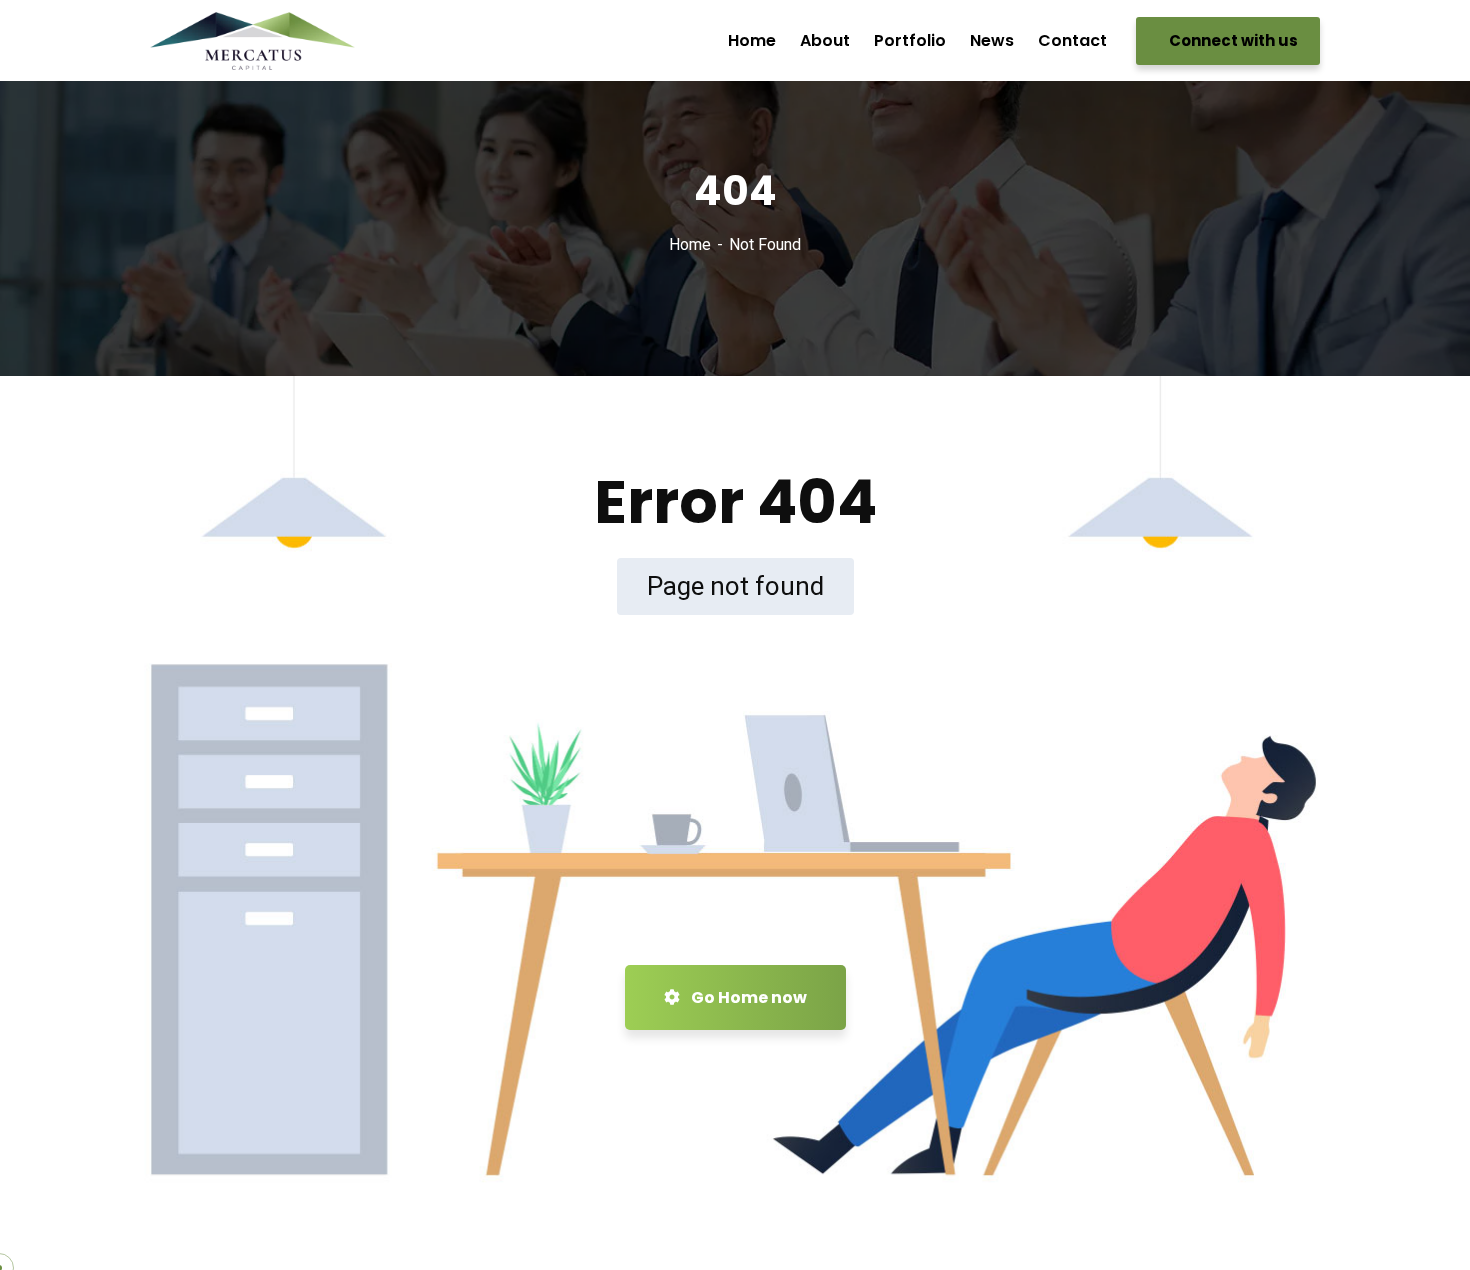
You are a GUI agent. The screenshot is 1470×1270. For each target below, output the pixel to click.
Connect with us (1232, 40)
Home (690, 244)
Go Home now (747, 997)
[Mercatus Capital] (252, 41)
